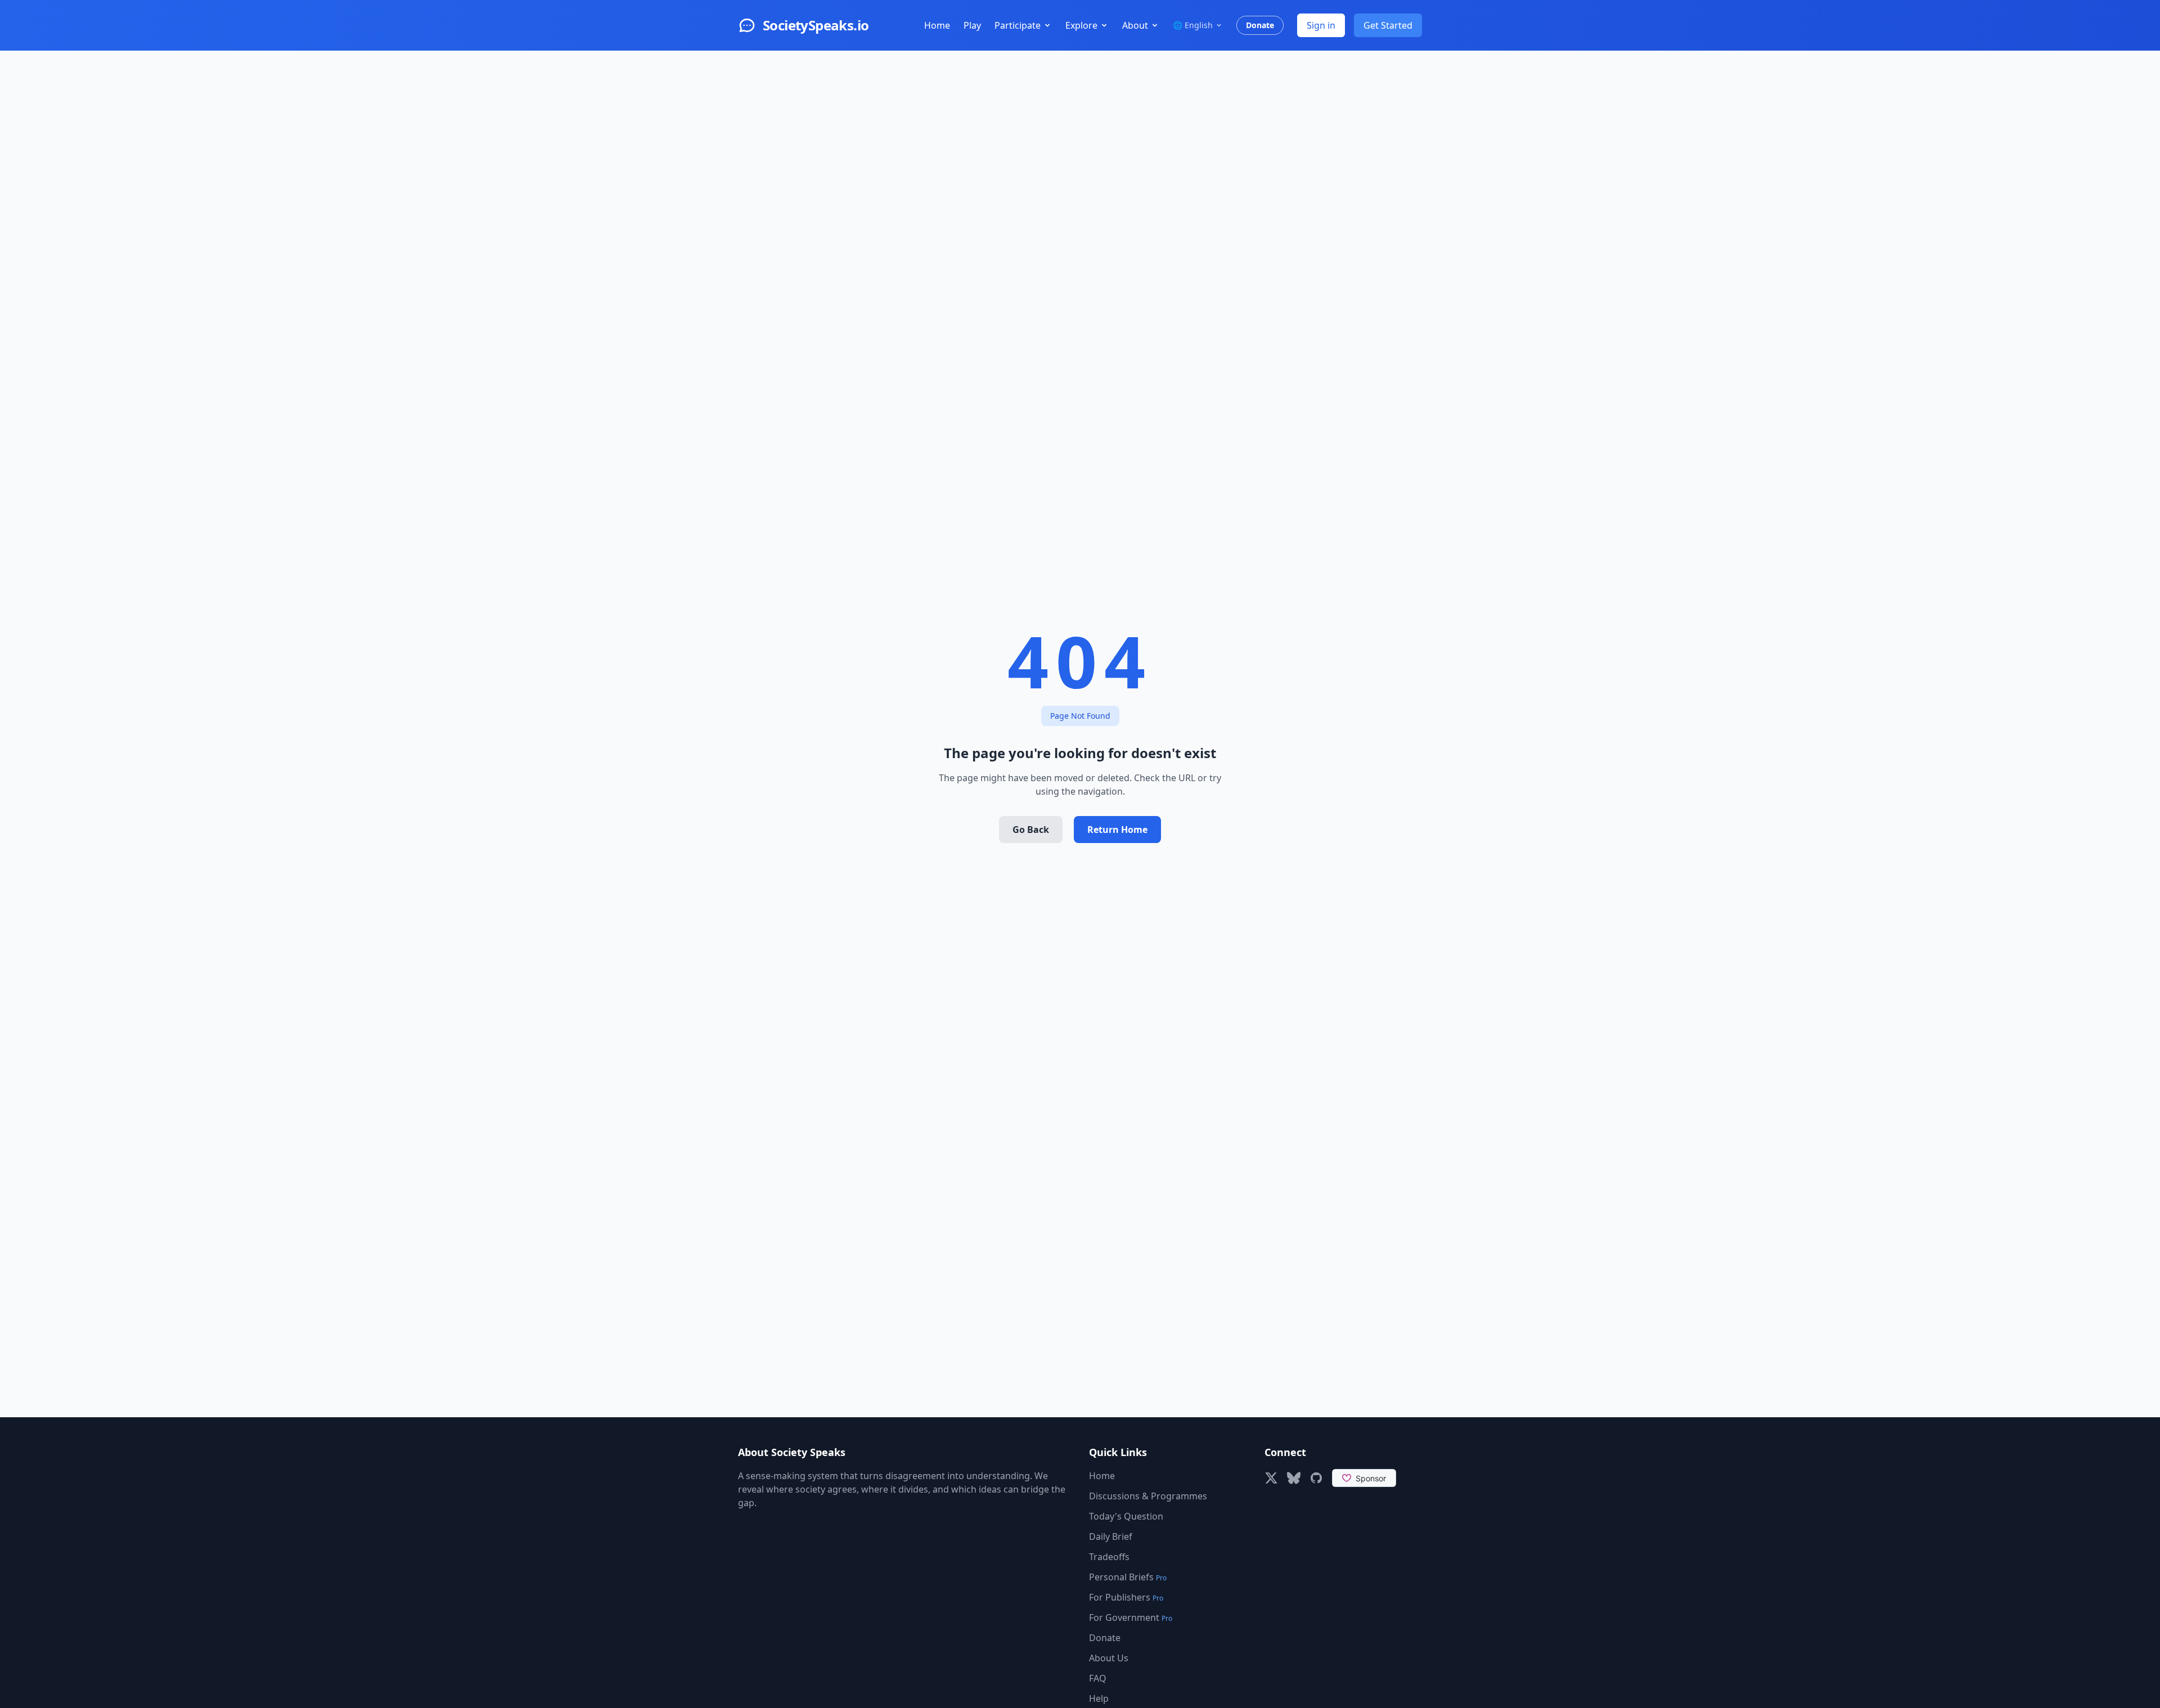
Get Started (1388, 25)
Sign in (1321, 25)
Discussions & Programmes (1148, 1496)
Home (937, 25)
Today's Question (1126, 1516)
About (1135, 25)
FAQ (1098, 1678)
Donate (1260, 25)
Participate (1018, 25)
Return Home (1117, 830)
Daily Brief (1111, 1536)
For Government (1131, 1617)
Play (972, 25)
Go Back (1031, 830)
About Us (1109, 1658)
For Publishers (1126, 1597)
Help (1099, 1698)
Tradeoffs (1109, 1557)
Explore (1081, 25)
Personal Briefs (1128, 1577)
